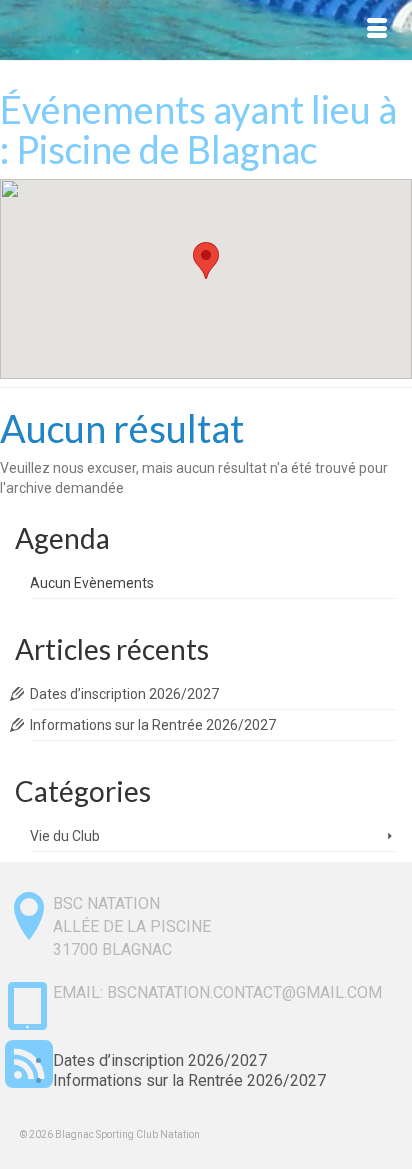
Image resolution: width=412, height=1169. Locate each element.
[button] (206, 260)
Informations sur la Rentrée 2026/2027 (153, 725)
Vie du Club (65, 836)
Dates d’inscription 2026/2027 (124, 694)
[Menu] (377, 30)
